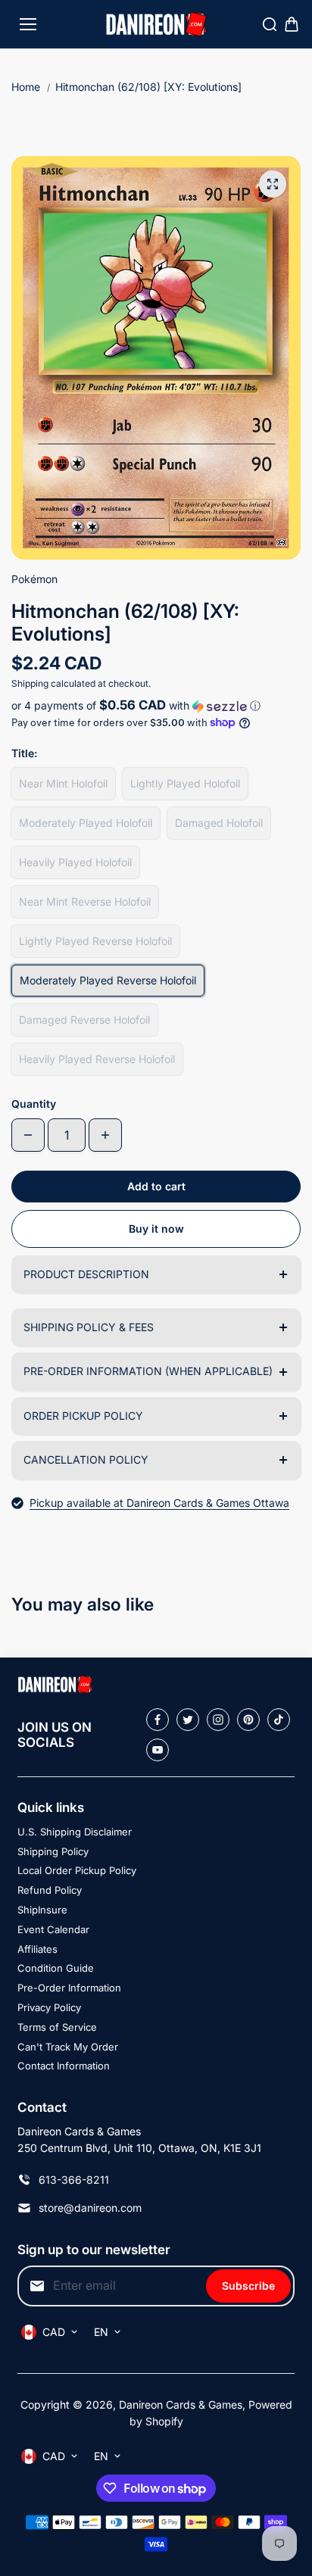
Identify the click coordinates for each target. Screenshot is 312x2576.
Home (26, 87)
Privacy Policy (49, 2007)
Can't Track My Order (68, 2047)
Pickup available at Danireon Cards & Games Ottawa (159, 1503)
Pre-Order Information (69, 1988)
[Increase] (105, 1135)
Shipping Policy (53, 1851)
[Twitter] (188, 1720)
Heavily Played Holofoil (75, 862)
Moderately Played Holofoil (86, 823)
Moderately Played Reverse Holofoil (108, 980)
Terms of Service (57, 2027)
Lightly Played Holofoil (185, 783)
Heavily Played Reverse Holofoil (97, 1059)
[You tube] (158, 1750)
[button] (156, 706)
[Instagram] (218, 1720)
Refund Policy (50, 1890)
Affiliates (37, 1949)
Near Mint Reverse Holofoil (85, 901)
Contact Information (64, 2066)
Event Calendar (53, 1929)
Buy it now (156, 1229)
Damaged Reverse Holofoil (84, 1020)
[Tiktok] (279, 1720)
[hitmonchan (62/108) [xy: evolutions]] (273, 184)
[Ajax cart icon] (292, 24)
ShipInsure (42, 1910)
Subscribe (248, 2286)
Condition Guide (56, 1968)
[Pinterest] (248, 1720)
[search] (270, 24)
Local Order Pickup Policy (77, 1870)
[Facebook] (158, 1720)
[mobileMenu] (28, 24)
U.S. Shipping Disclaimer (75, 1832)
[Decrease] (28, 1135)
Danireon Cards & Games (181, 2404)
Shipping (30, 683)
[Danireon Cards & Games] (156, 25)
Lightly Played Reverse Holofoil (95, 941)
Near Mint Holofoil (63, 783)
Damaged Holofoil (219, 823)
